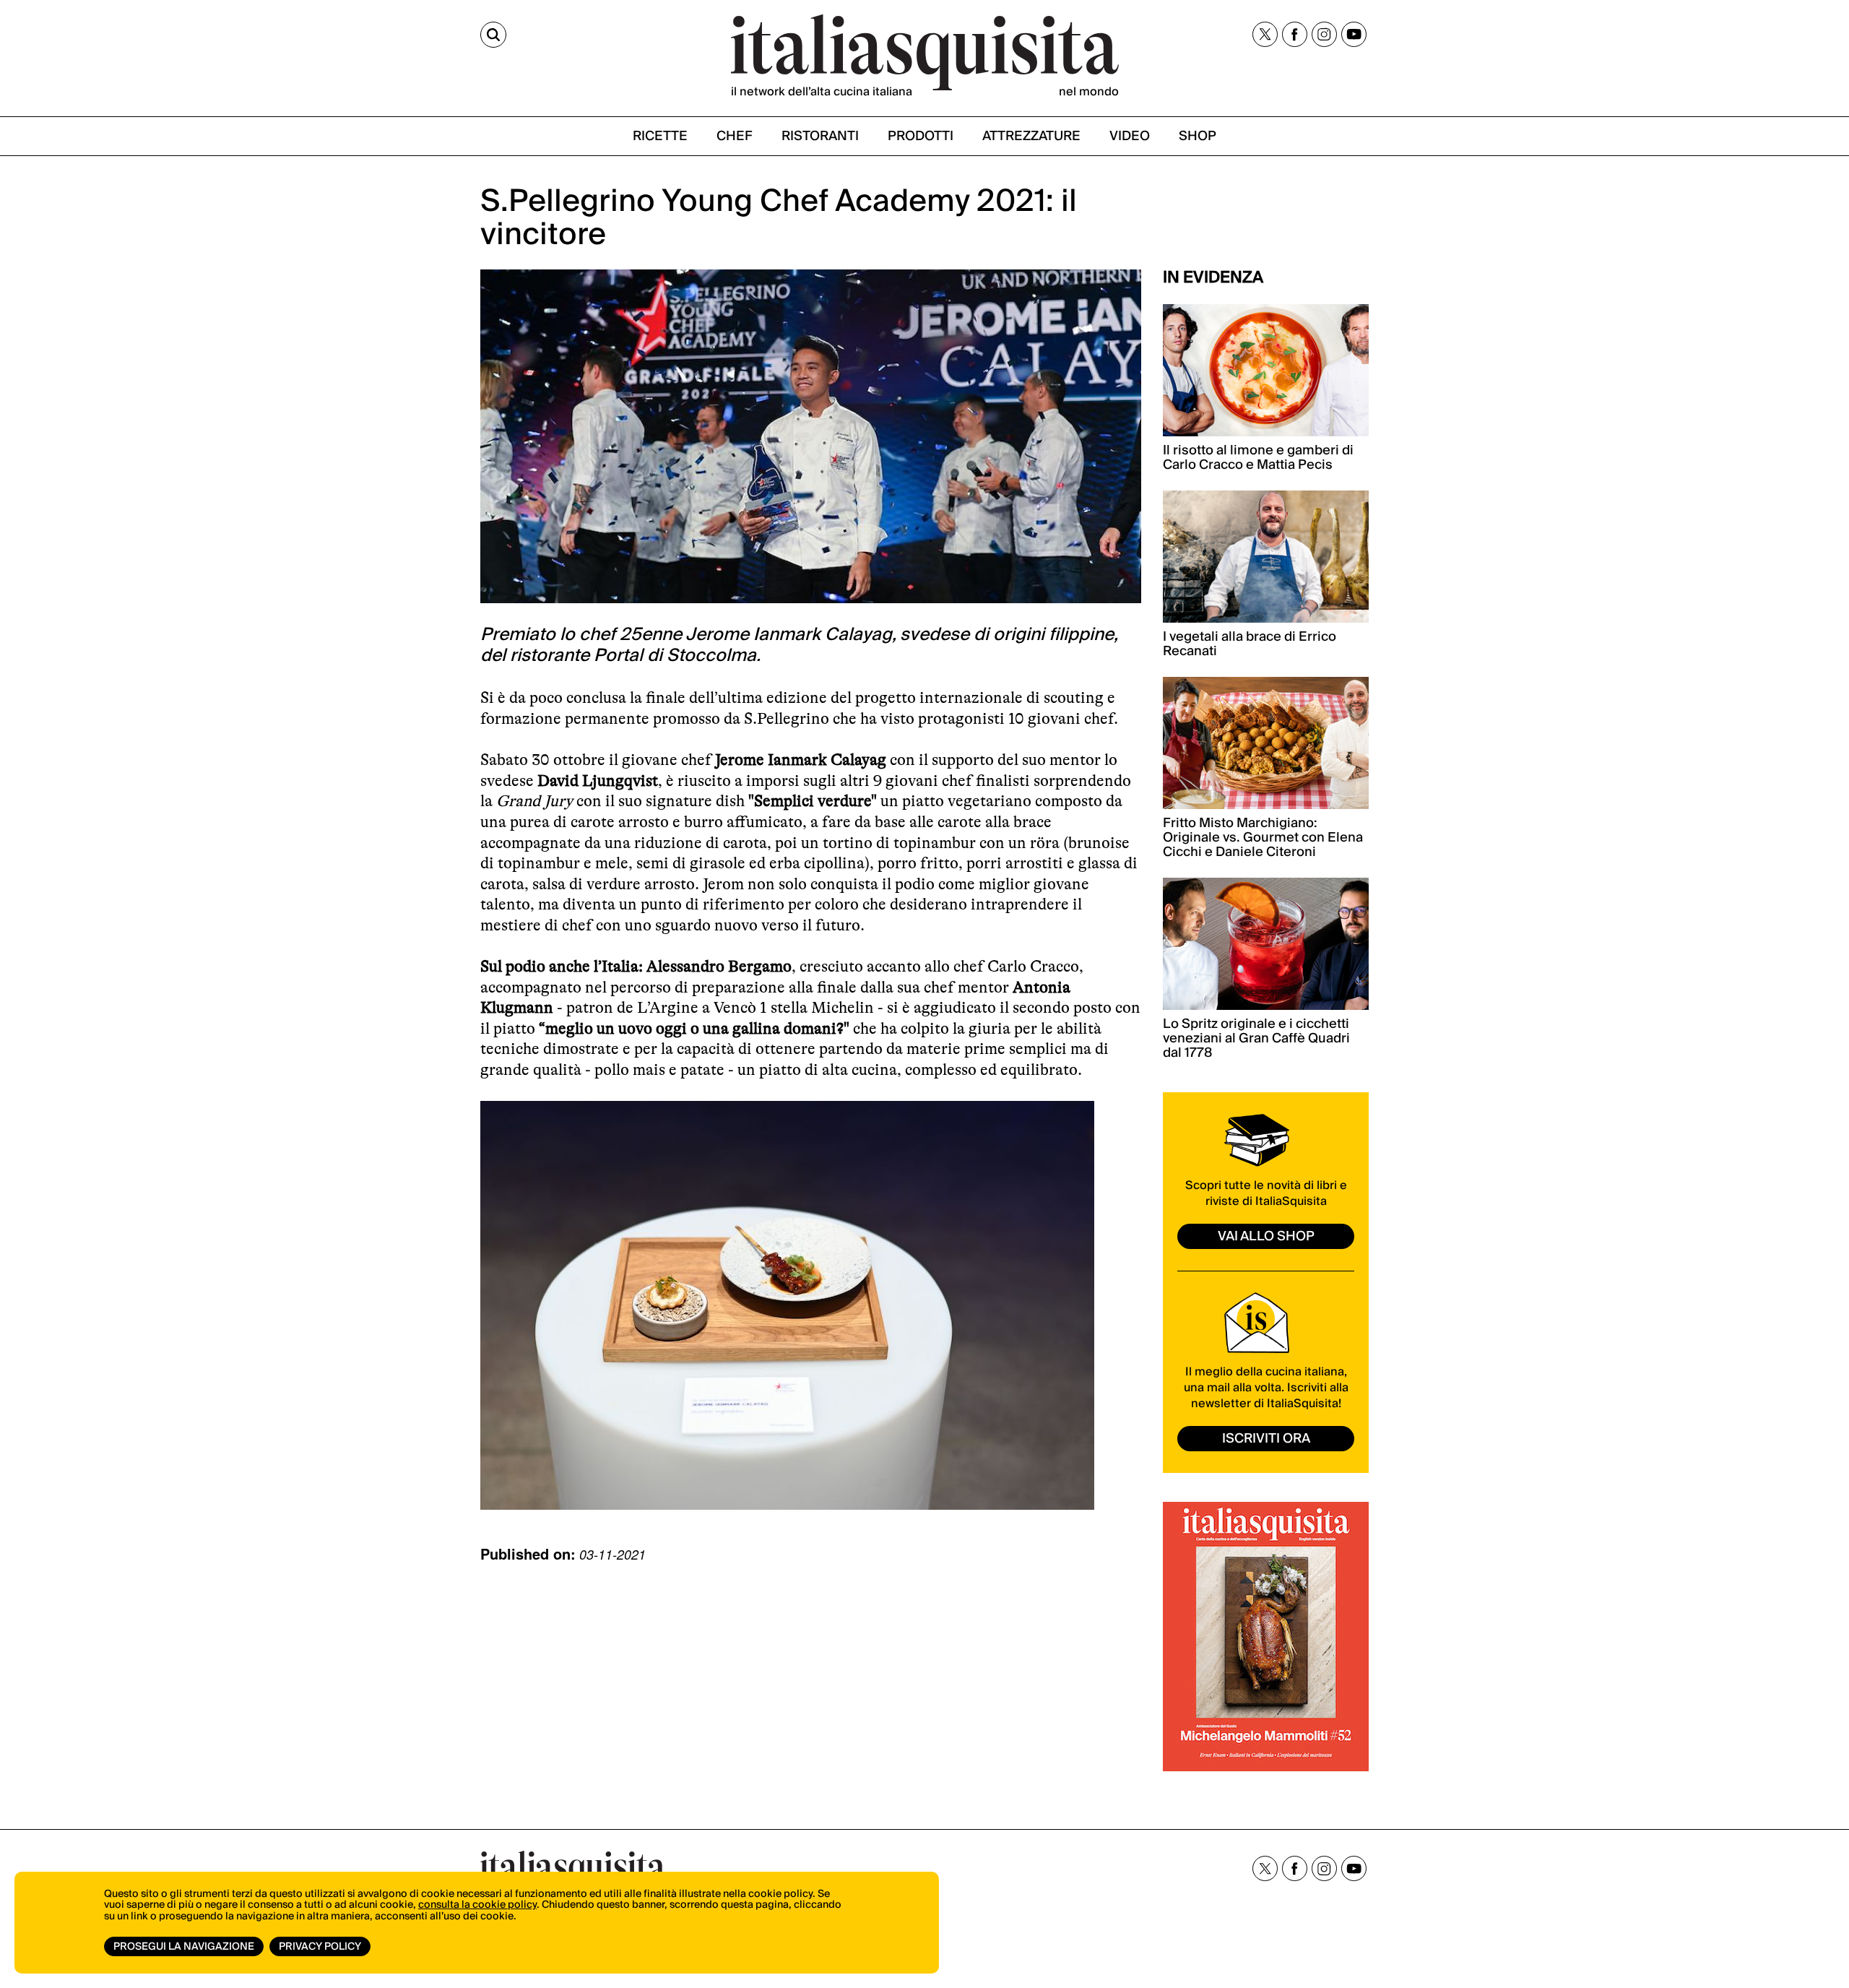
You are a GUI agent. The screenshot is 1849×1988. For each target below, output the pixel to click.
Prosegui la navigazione (184, 1947)
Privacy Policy (320, 1947)
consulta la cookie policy (477, 1905)
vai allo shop (1266, 1236)
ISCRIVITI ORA (1266, 1439)
